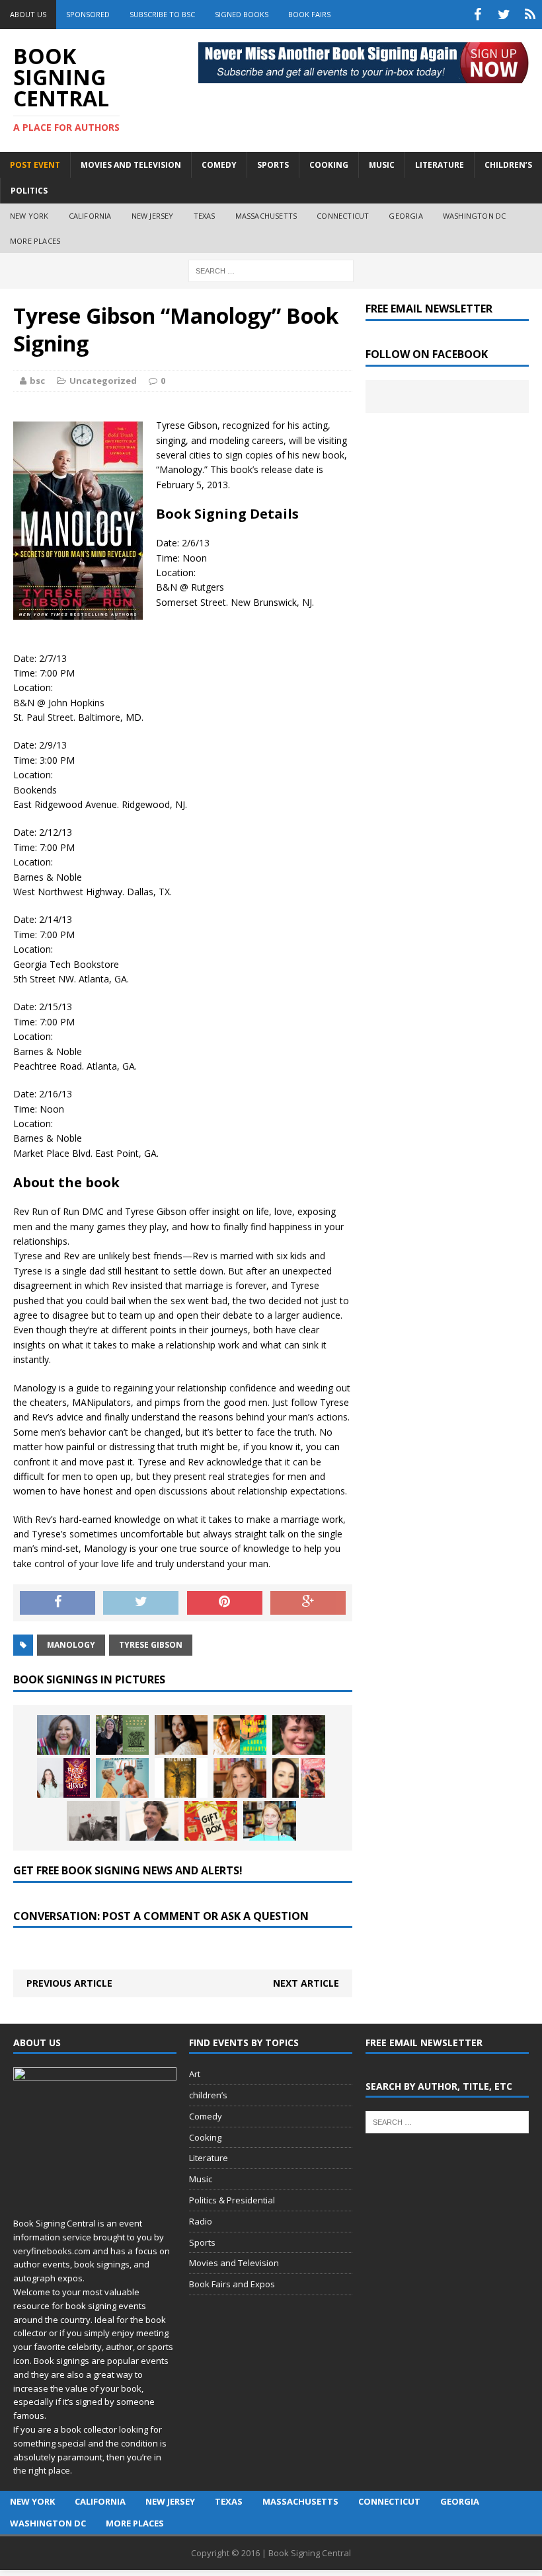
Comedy (206, 2116)
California (90, 216)
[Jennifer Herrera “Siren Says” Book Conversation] (240, 1778)
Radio (201, 2221)
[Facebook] (477, 15)
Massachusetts (266, 216)
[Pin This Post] (225, 1603)
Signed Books (242, 14)
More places (35, 241)
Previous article (69, 1983)
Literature (209, 2158)
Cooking (205, 2137)
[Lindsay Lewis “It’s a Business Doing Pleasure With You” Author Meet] (122, 1778)
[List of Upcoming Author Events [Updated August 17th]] (63, 1735)
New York (29, 216)
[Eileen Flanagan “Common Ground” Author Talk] (122, 1735)
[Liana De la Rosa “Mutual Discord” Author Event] (299, 1778)
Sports (202, 2242)
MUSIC (382, 165)
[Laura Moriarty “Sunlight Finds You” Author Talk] (240, 1735)
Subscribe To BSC (162, 14)
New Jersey (153, 216)
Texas (205, 216)
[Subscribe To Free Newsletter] (530, 15)
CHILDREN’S (508, 165)
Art (195, 2074)
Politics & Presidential (232, 2200)
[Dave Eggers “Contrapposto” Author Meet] (152, 1821)
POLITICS (29, 191)
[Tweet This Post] (141, 1603)
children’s (208, 2095)
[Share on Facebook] (58, 1603)
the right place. (43, 2470)
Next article (306, 1983)
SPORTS (273, 165)
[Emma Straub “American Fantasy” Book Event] (270, 1821)
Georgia (406, 216)
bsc (37, 381)
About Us (28, 14)
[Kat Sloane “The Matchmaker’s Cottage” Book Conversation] (181, 1735)
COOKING (329, 165)
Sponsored (88, 14)
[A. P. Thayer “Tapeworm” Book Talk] (181, 1778)
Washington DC (475, 216)
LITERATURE (440, 165)
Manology (71, 1645)
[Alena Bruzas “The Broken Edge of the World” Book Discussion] (63, 1778)
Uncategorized (103, 381)
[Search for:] (271, 270)
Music (201, 2179)
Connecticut (343, 216)
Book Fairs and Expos (232, 2284)
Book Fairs (309, 14)
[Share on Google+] (308, 1603)
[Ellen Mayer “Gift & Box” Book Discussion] (211, 1821)
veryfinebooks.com (52, 2251)
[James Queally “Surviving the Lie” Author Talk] (93, 1821)
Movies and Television (131, 165)
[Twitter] (504, 15)
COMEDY (219, 165)
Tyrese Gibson (151, 1645)
